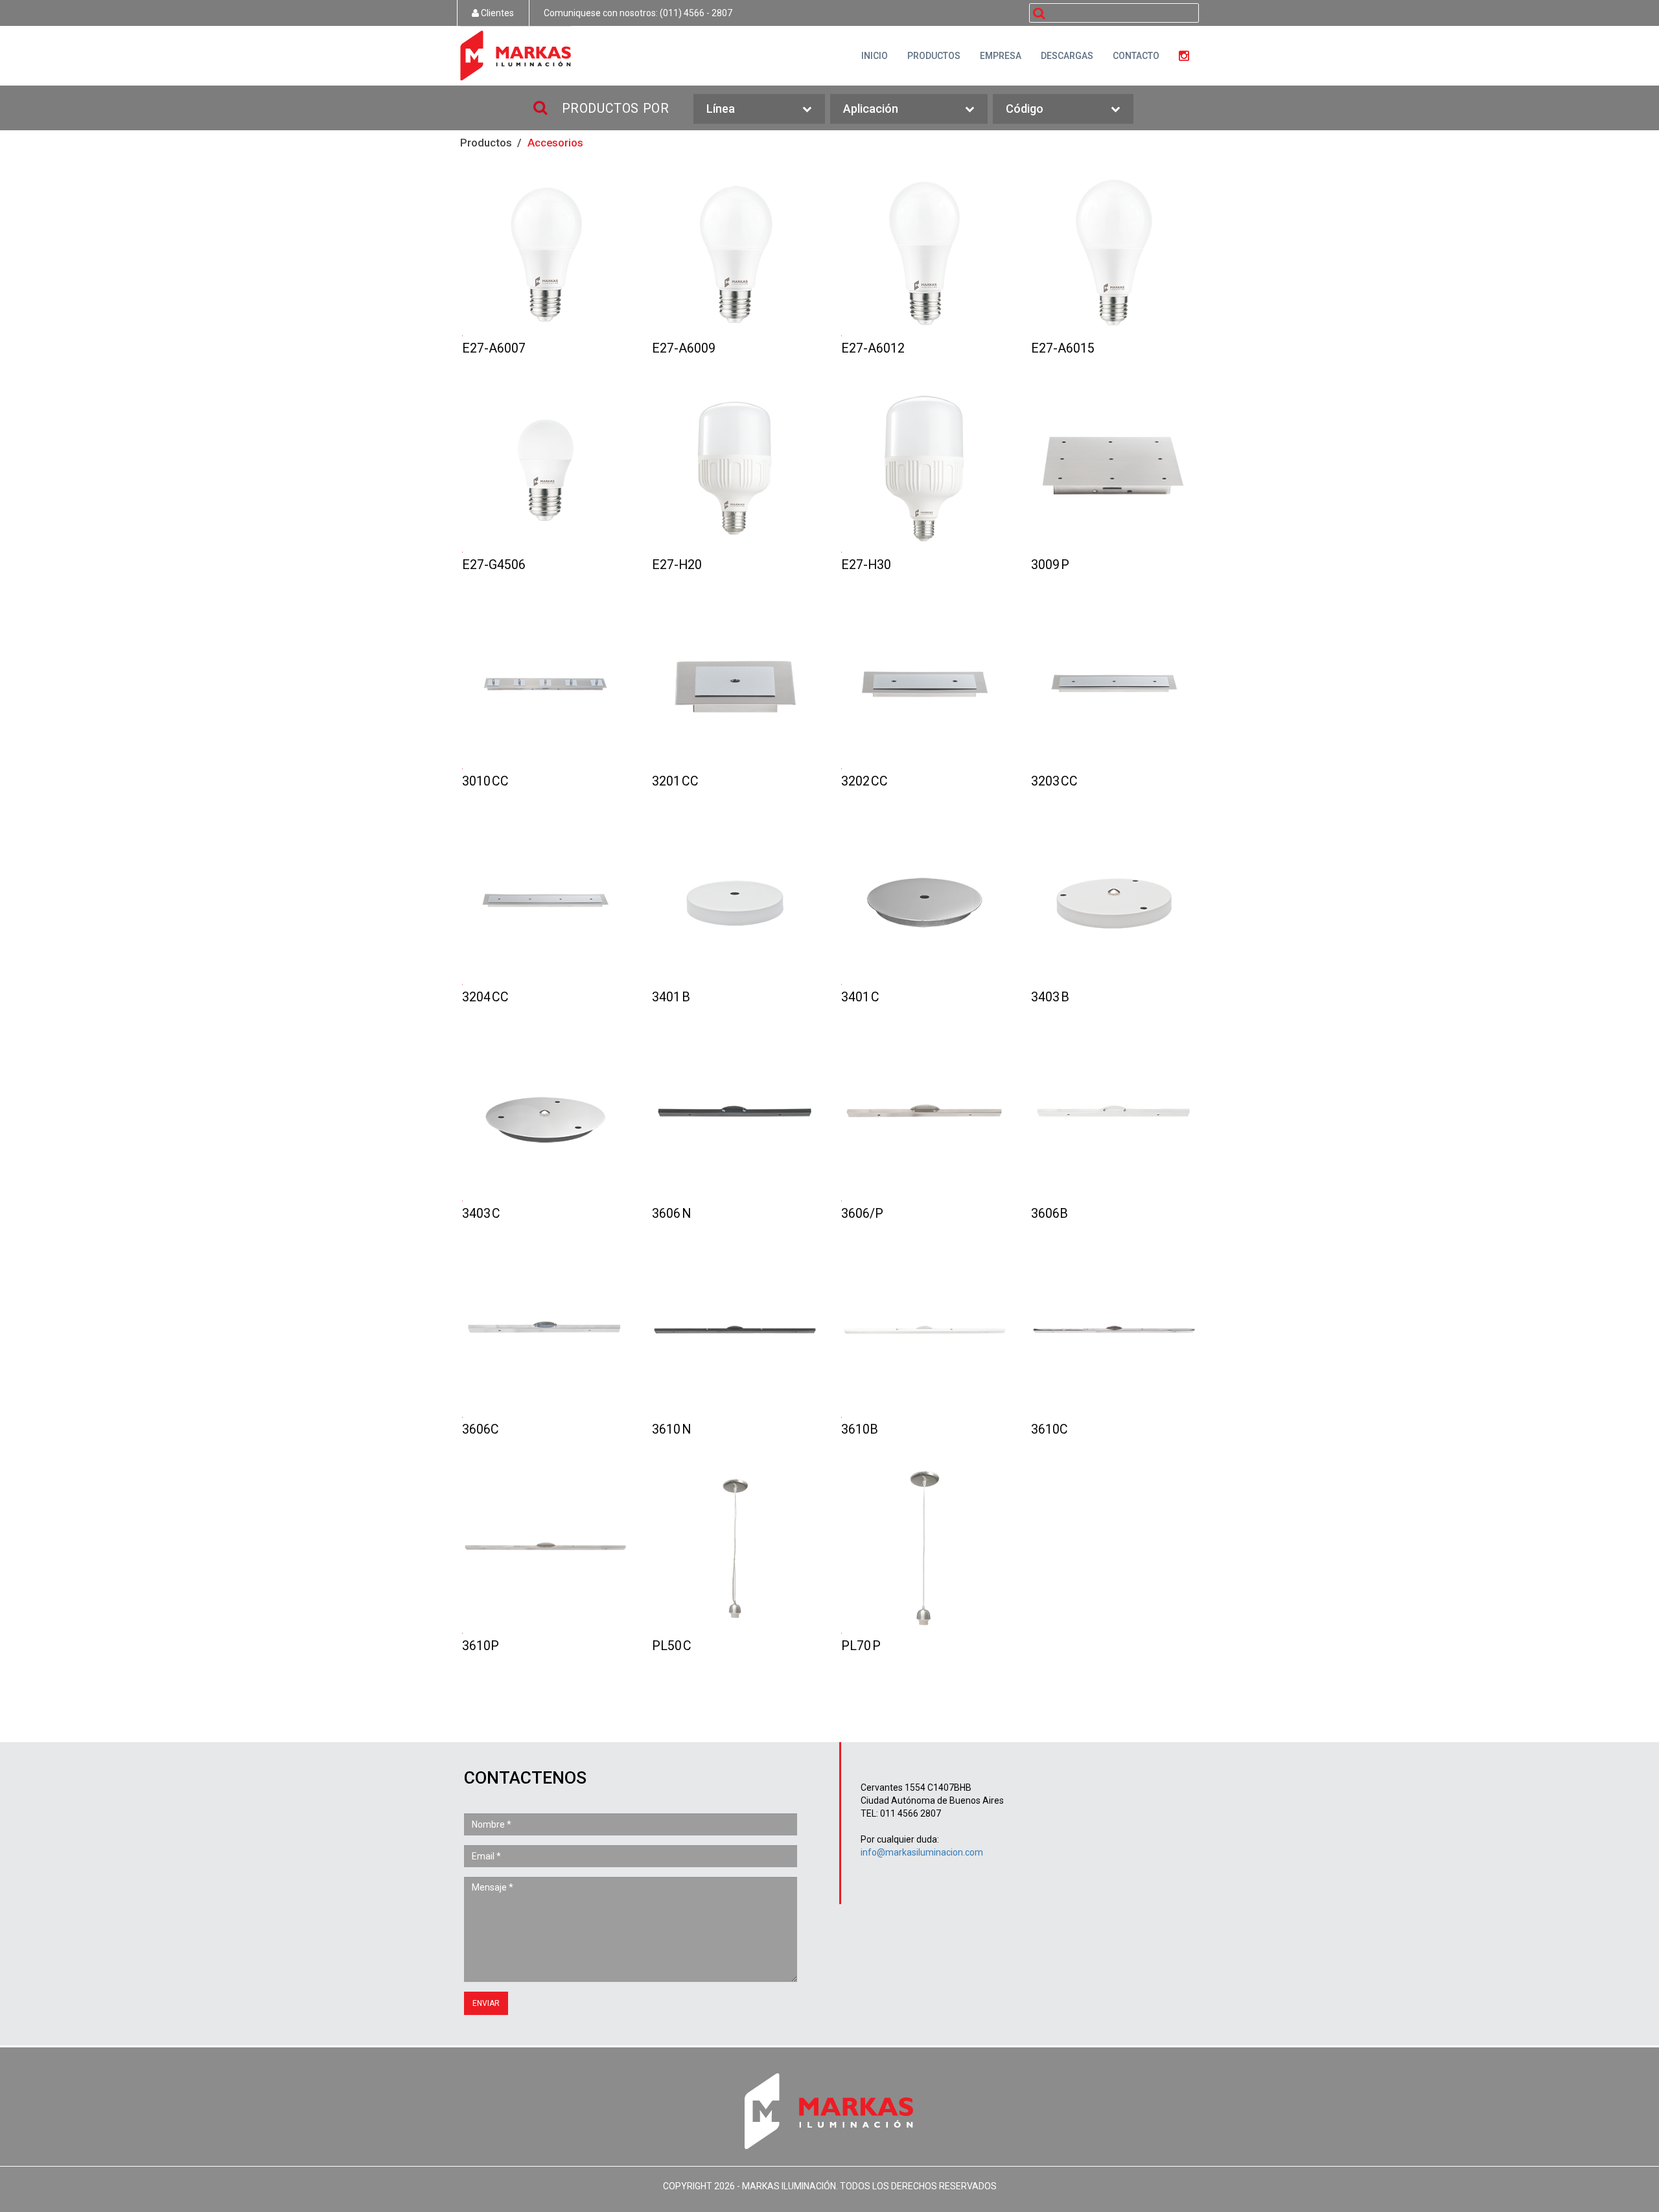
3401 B (735, 901)
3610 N (735, 1333)
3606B (1114, 1118)
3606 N (735, 1118)
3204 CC (545, 901)
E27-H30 (924, 469)
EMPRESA (1001, 56)
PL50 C (735, 1550)
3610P (545, 1550)
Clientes (496, 13)
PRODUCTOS (934, 56)
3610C (1114, 1333)
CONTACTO (1136, 56)
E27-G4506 (545, 469)
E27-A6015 (1114, 252)
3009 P (1114, 469)
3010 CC (545, 685)
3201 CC (735, 685)
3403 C (545, 1118)
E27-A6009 (735, 252)
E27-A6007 (545, 252)
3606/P (924, 1118)
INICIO (875, 56)
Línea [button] (721, 109)
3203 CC (1114, 685)
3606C (545, 1333)
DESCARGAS (1067, 56)
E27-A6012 (924, 252)
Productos (486, 143)
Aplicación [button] (871, 109)
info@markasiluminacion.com (922, 1852)
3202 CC (924, 685)
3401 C (924, 901)
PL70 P (924, 1550)
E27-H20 (735, 469)
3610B (924, 1333)
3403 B (1114, 901)
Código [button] (1025, 109)
